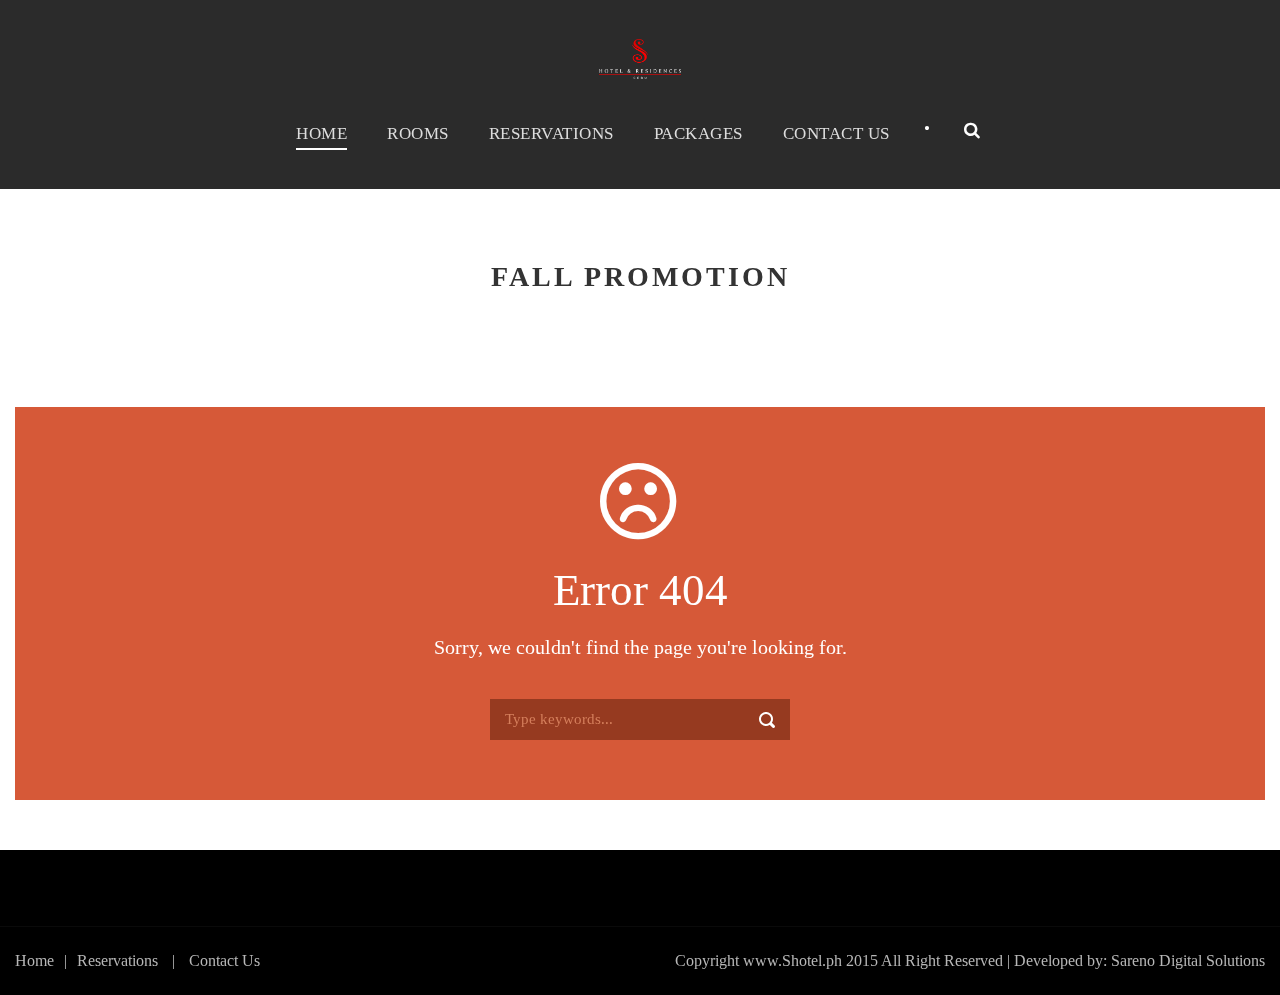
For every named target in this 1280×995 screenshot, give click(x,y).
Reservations (551, 133)
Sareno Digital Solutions (1188, 960)
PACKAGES (698, 133)
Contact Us (836, 133)
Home (321, 133)
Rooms (418, 133)
